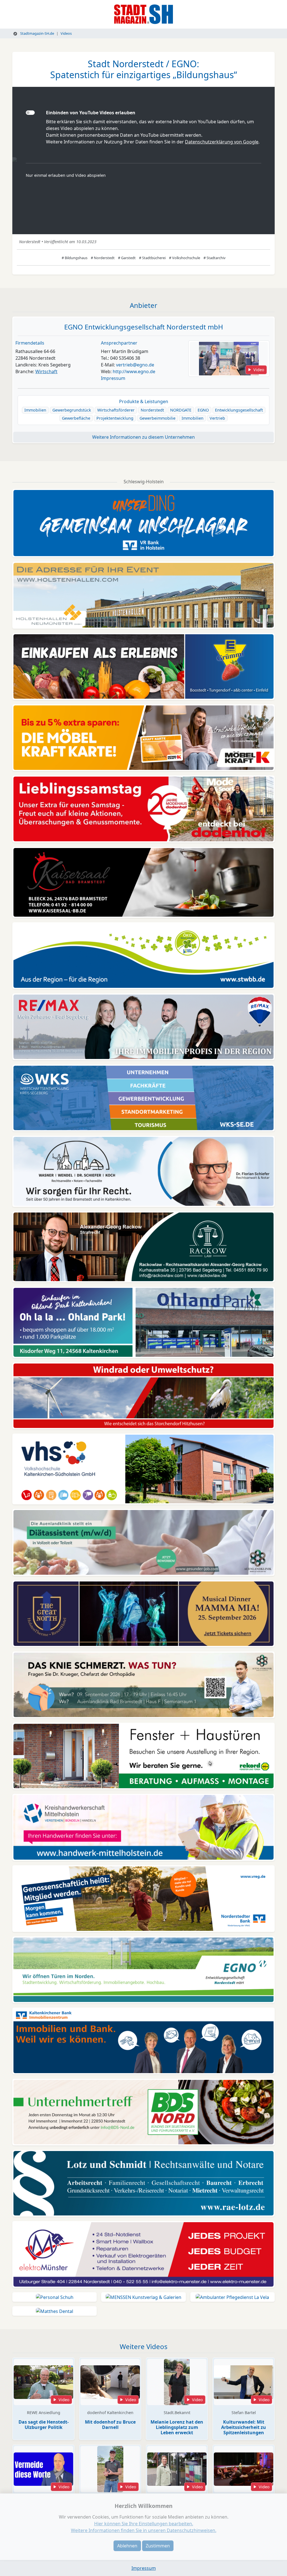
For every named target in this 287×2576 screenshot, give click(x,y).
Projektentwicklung (115, 418)
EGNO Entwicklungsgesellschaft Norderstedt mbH (144, 327)
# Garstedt (127, 258)
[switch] (30, 113)
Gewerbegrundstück (72, 410)
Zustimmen (158, 2546)
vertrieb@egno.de (135, 365)
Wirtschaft (46, 371)
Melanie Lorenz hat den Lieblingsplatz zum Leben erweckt (177, 2427)
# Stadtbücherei (152, 258)
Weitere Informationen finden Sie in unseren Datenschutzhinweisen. (144, 2530)
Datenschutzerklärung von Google (222, 142)
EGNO (203, 410)
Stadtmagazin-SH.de (37, 33)
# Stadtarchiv (215, 258)
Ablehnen (127, 2546)
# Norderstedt (103, 258)
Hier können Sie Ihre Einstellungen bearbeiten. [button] (144, 2524)
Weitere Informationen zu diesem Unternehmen (143, 437)
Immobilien (35, 410)
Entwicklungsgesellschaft (239, 410)
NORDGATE (181, 410)
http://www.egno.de (134, 371)
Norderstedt (152, 410)
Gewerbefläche (76, 418)
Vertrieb (217, 418)
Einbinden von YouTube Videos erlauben (91, 113)
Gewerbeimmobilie (158, 418)
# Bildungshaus (75, 258)
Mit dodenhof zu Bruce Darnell (110, 2425)
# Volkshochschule (185, 258)
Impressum (113, 378)
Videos (66, 33)
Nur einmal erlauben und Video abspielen (66, 175)
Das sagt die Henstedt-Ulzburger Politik (44, 2425)
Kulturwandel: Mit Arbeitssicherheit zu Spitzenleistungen (244, 2427)
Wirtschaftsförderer (116, 410)
